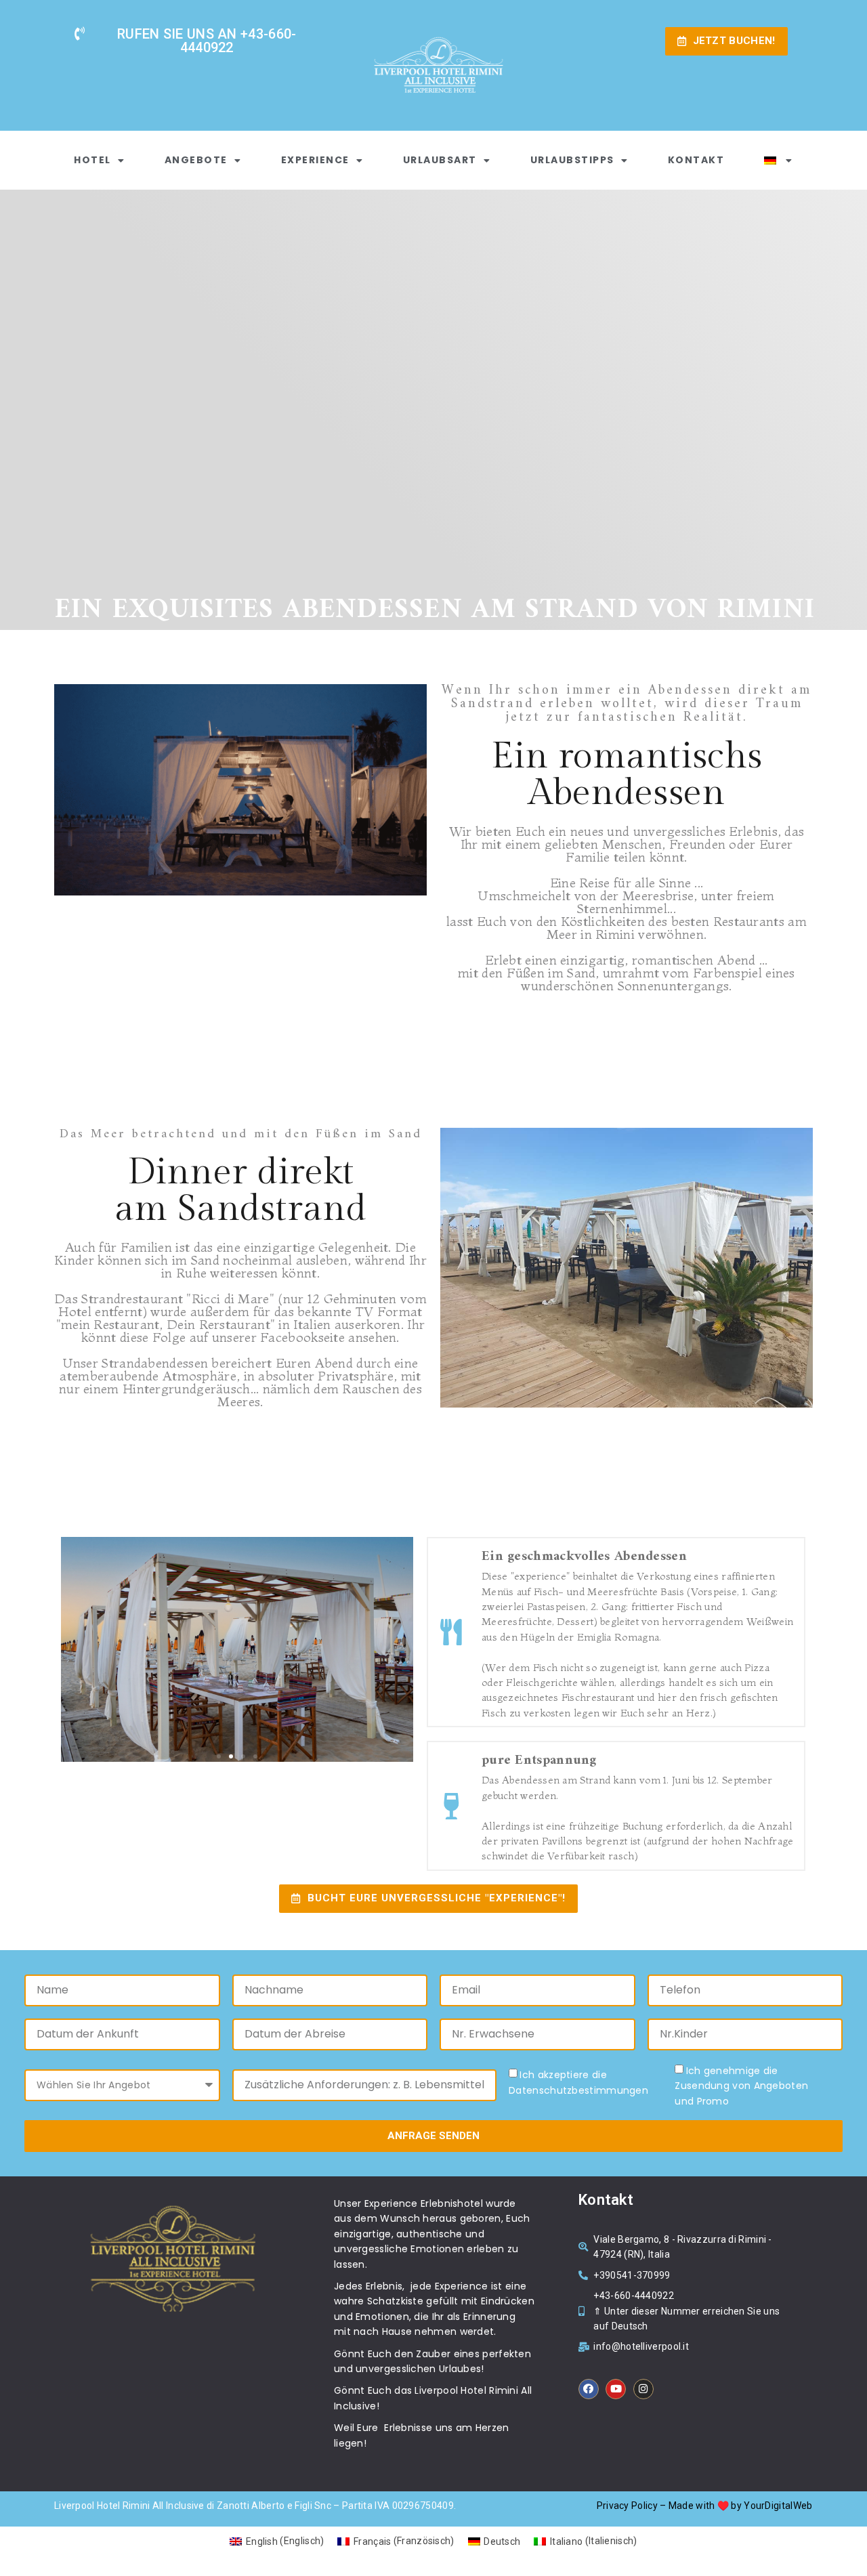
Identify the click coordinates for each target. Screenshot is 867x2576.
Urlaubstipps (572, 160)
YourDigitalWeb (778, 2506)
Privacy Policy (627, 2506)
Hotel (92, 160)
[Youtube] (616, 2389)
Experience (315, 160)
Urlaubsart (440, 160)
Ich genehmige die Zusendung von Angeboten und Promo (741, 2086)
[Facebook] (589, 2389)
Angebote (196, 160)
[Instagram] (643, 2389)
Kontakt (696, 160)
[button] (219, 1756)
